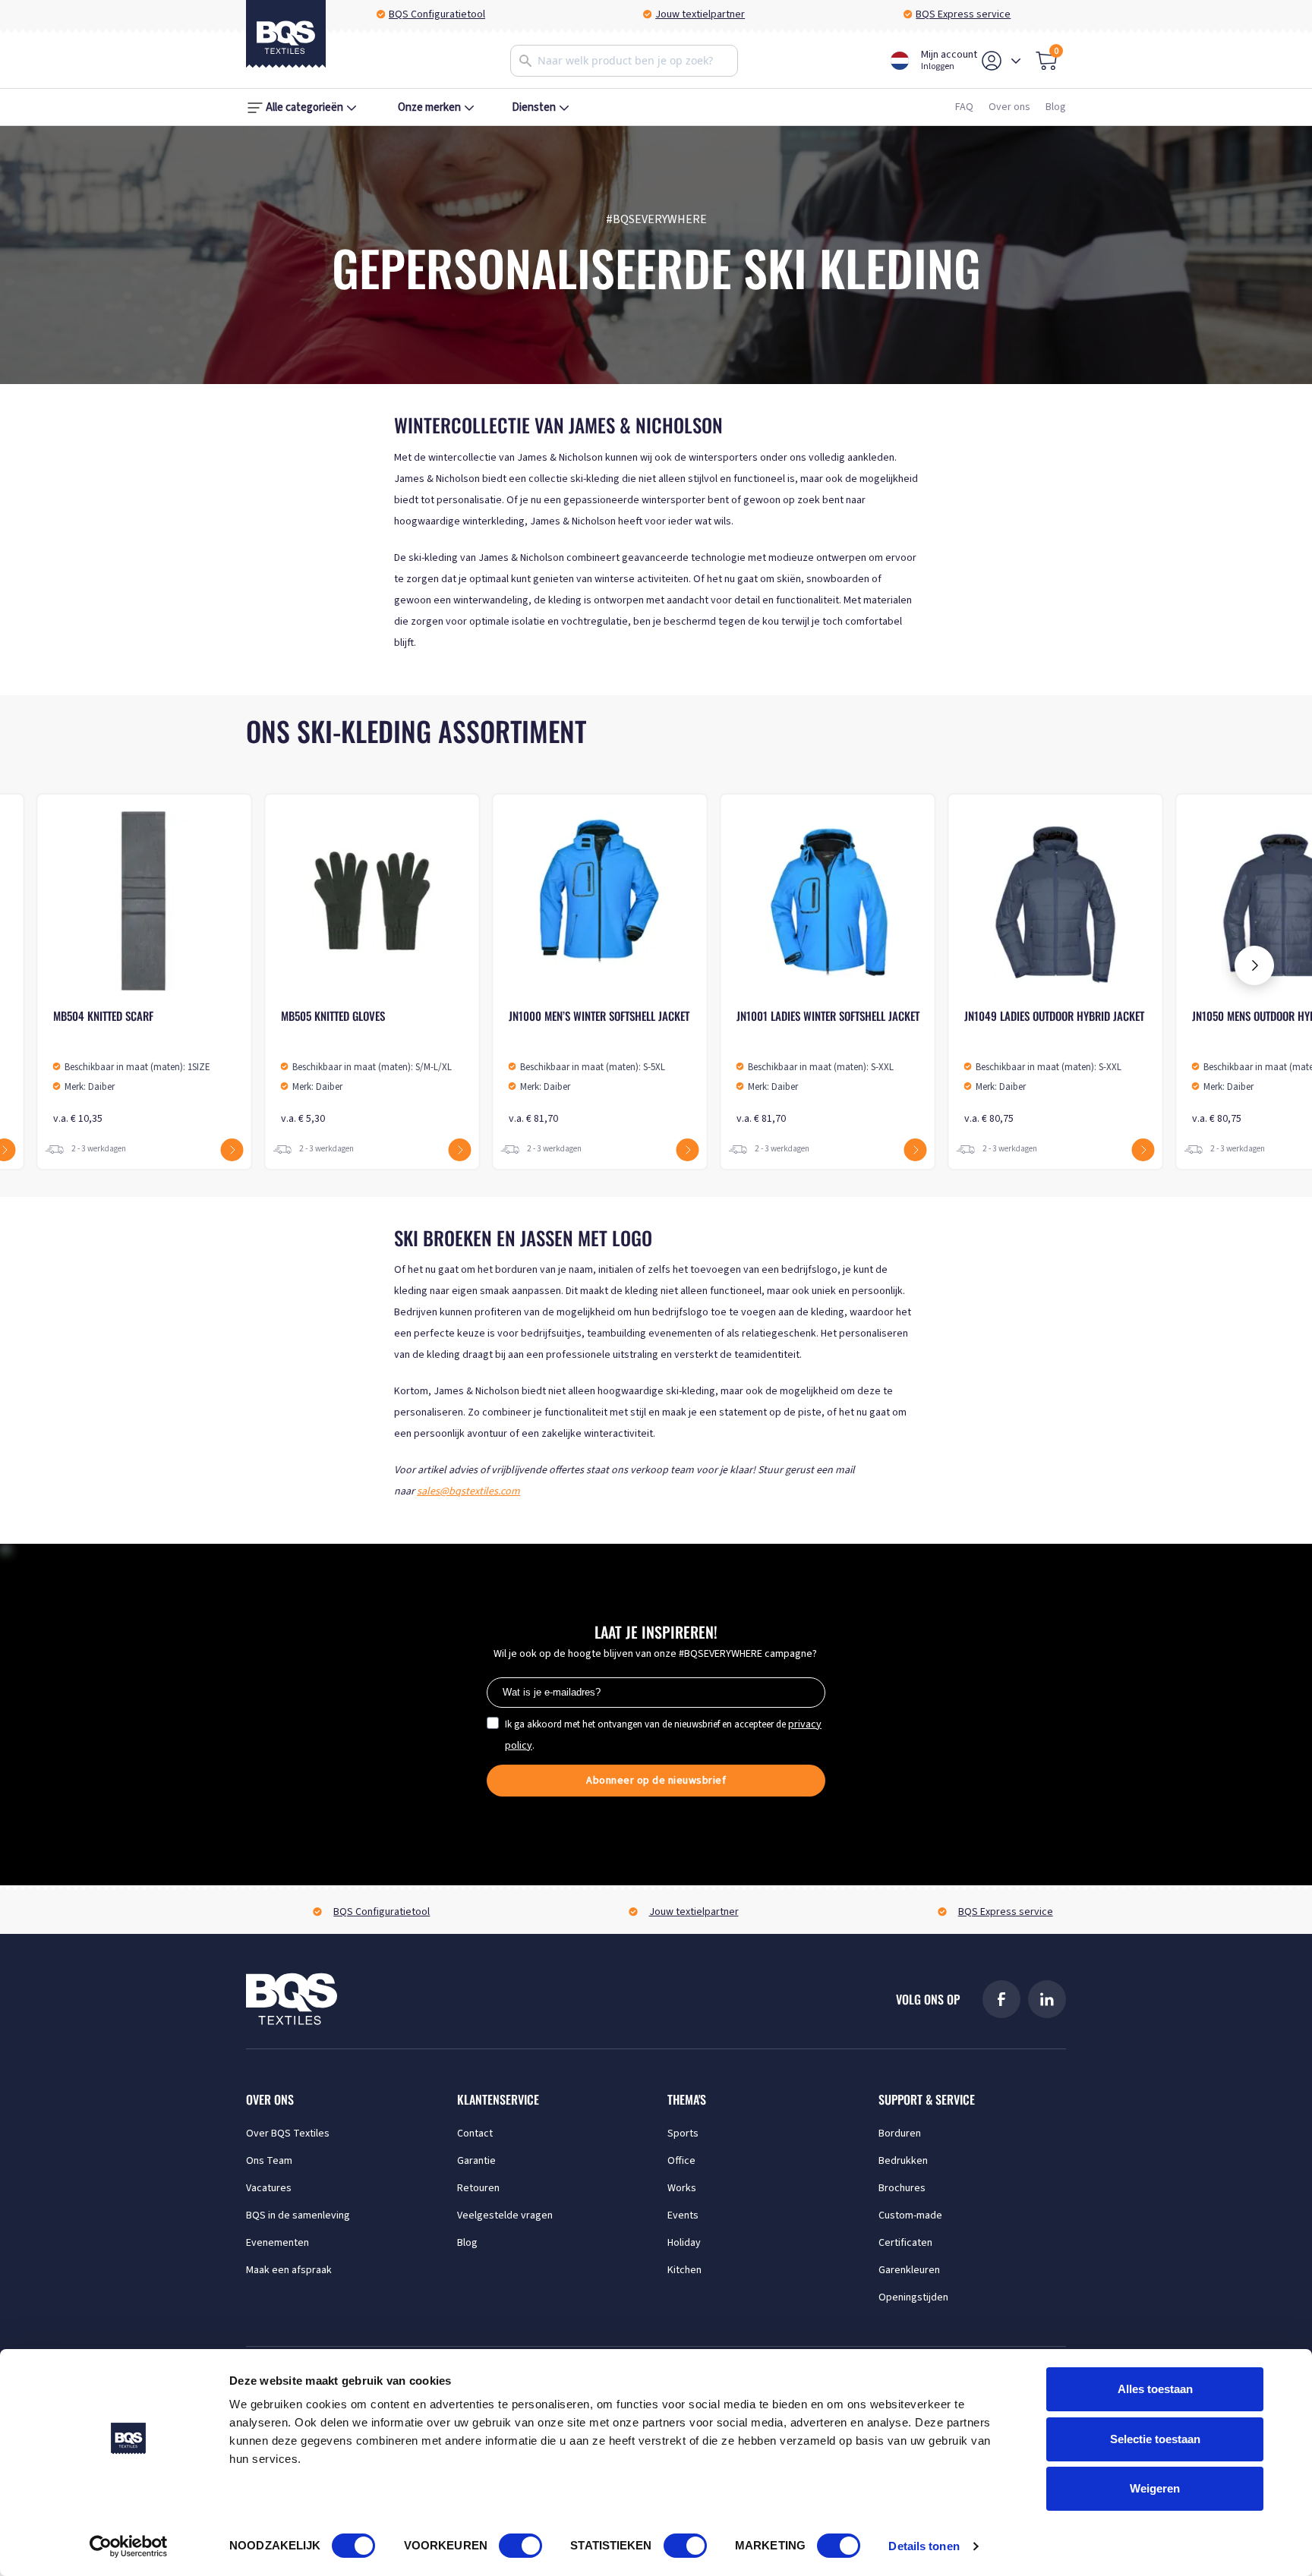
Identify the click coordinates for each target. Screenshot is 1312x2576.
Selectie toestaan (1155, 2439)
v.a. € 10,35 (132, 1067)
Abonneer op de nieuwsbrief (656, 1781)
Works (682, 2188)
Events (683, 2215)
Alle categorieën (304, 107)
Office (681, 2161)
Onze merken (429, 107)
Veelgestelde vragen (505, 2215)
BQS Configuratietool (437, 14)
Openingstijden (913, 2297)
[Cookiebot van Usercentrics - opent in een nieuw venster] (129, 2546)
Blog (1056, 107)
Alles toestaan (1155, 2389)
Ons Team (269, 2161)
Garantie (476, 2161)
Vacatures (269, 2188)
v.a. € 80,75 (1054, 1067)
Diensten (534, 107)
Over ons (1009, 107)
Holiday (684, 2243)
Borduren (900, 2134)
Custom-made (910, 2215)
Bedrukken (903, 2161)
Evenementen (278, 2243)
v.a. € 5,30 (366, 1067)
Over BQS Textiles (288, 2134)
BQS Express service (963, 14)
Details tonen (924, 2546)
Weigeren (1155, 2488)
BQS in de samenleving (298, 2215)
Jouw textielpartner (700, 14)
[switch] (520, 2546)
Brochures (902, 2188)
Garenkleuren (909, 2270)
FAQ (964, 107)
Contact (475, 2134)
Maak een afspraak (289, 2270)
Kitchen (684, 2270)
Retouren (478, 2188)
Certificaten (905, 2243)
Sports (683, 2134)
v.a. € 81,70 (599, 1067)
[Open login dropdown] (1016, 61)
